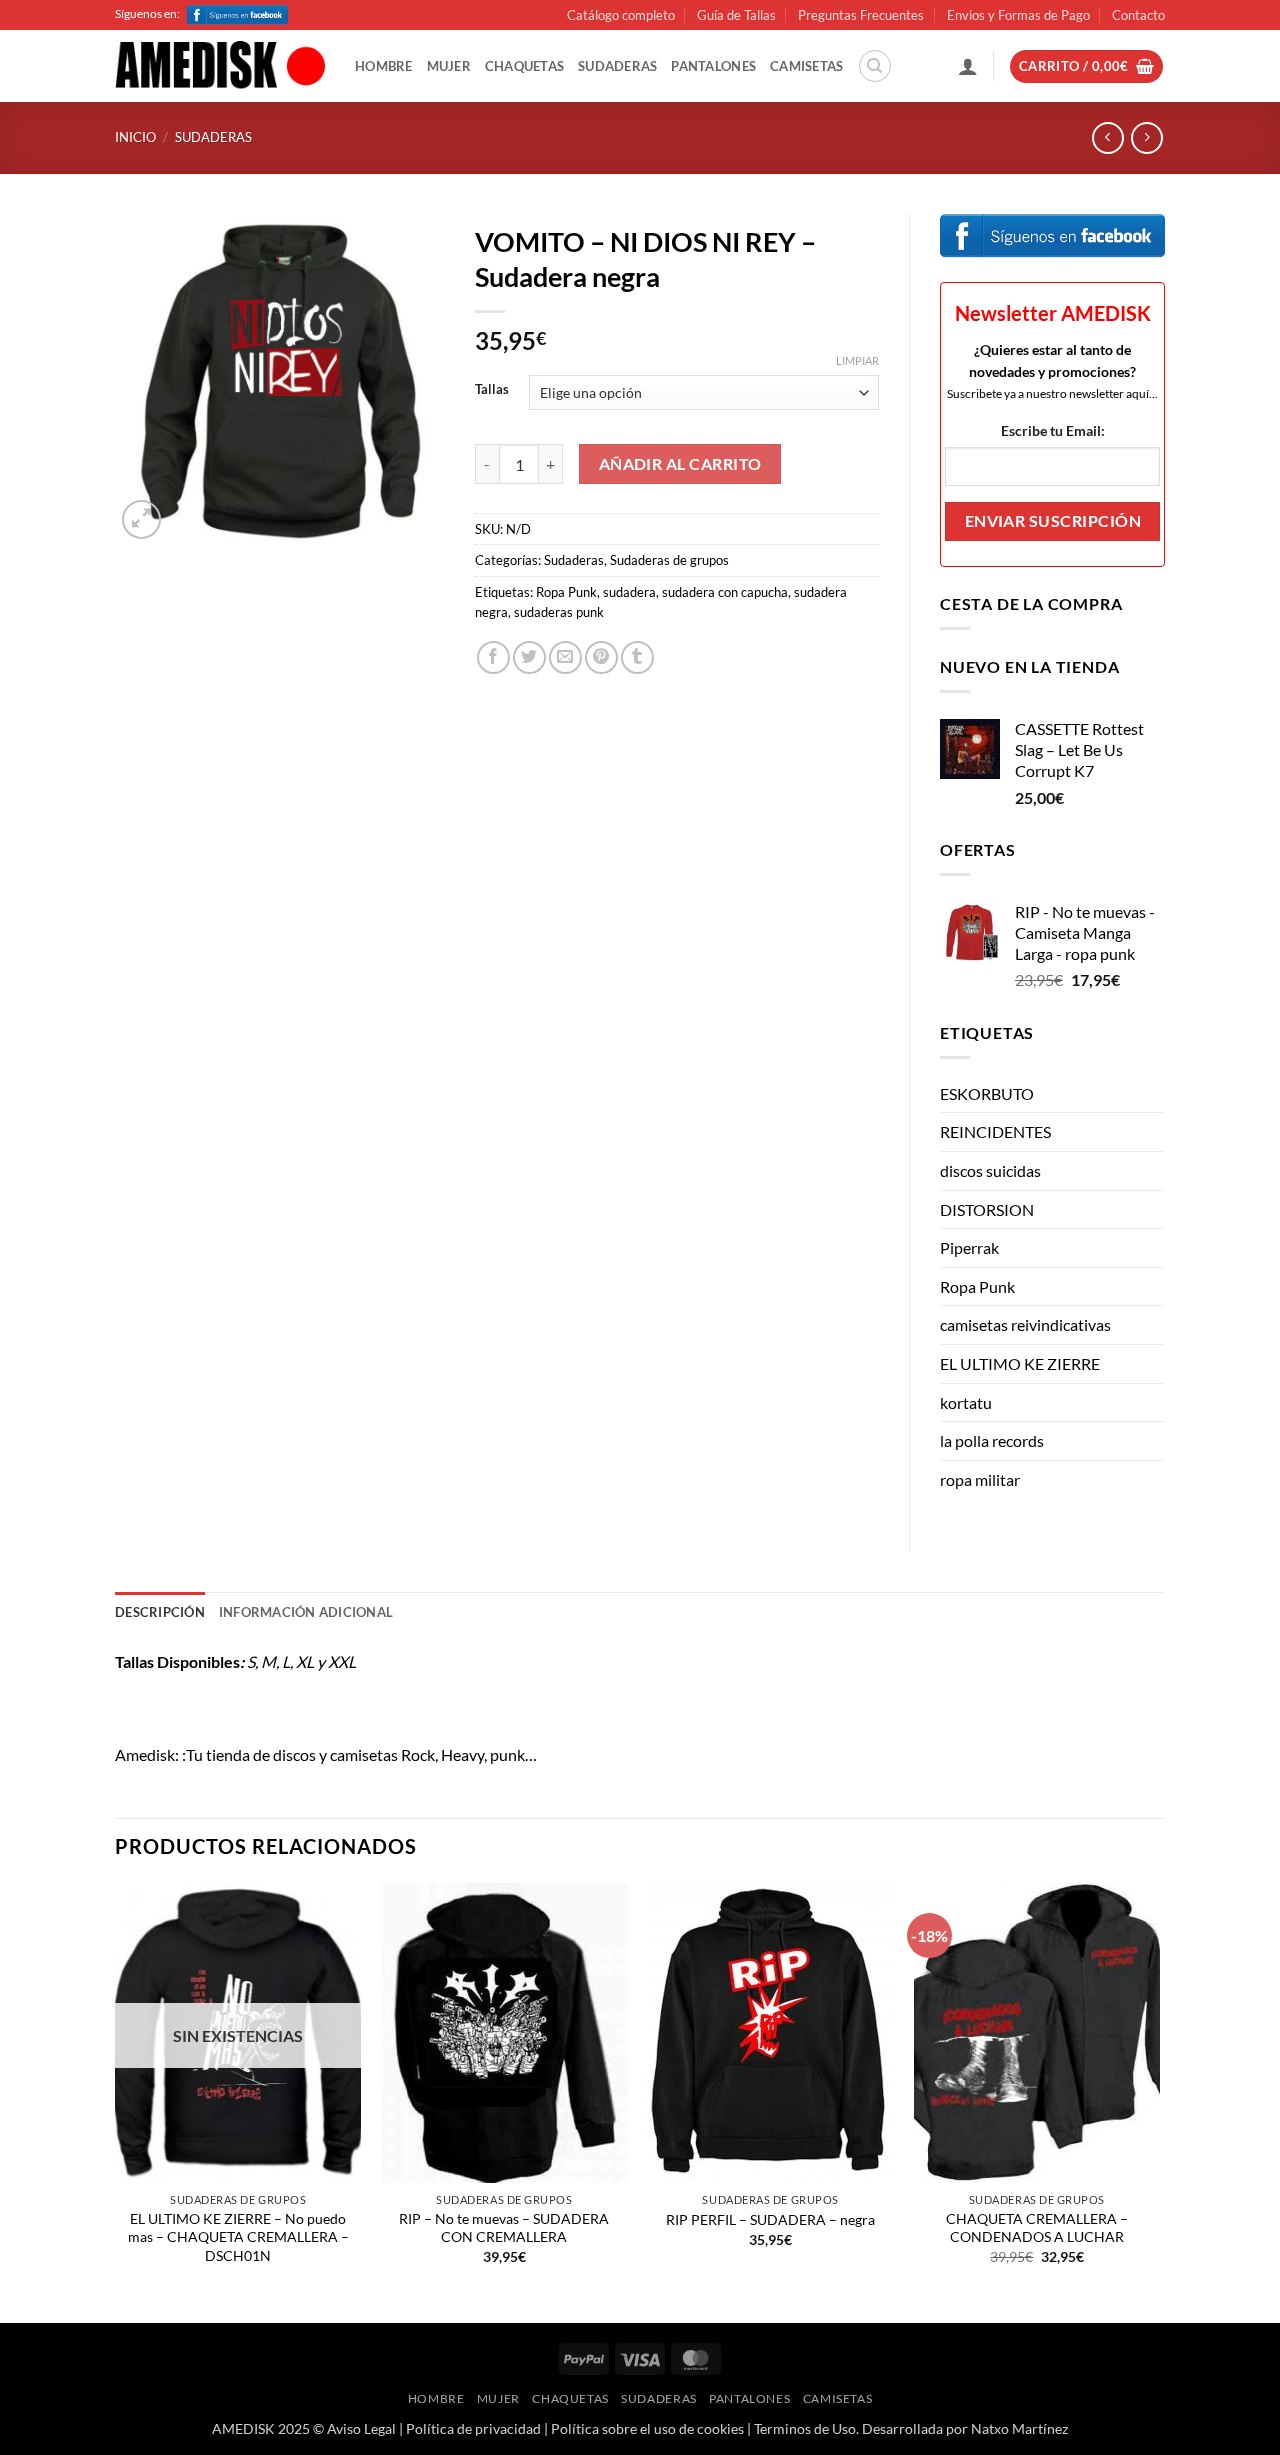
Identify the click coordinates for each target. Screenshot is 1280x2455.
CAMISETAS (806, 66)
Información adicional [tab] (306, 1612)
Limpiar (857, 360)
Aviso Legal (361, 2428)
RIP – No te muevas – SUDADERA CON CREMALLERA (504, 2228)
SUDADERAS (617, 66)
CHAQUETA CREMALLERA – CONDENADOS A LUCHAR (1037, 2228)
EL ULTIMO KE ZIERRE (1020, 1363)
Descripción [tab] (160, 1612)
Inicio (135, 137)
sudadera (629, 592)
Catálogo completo (621, 15)
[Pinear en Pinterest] (601, 657)
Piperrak (969, 1247)
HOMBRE (384, 66)
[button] (968, 66)
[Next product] (1107, 137)
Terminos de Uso (805, 2428)
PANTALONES (713, 66)
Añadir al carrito (680, 464)
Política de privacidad (473, 2428)
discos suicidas (990, 1170)
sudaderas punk (559, 612)
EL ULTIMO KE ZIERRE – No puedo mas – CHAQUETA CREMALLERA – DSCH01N (238, 2237)
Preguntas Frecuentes (861, 15)
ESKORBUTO (987, 1093)
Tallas (492, 390)
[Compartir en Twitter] (529, 657)
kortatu (966, 1402)
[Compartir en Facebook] (493, 657)
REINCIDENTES (995, 1131)
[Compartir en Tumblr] (637, 657)
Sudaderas (213, 137)
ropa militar (980, 1479)
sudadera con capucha (725, 592)
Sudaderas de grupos (669, 560)
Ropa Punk (566, 592)
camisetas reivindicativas (1025, 1324)
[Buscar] (875, 66)
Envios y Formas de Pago (1018, 15)
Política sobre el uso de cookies (647, 2428)
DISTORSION (987, 1209)
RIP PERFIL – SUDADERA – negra (770, 2219)
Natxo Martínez (1019, 2428)
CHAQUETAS (524, 66)
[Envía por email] (565, 657)
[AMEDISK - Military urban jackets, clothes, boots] (220, 67)
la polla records (992, 1440)
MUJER (449, 66)
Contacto (1138, 15)
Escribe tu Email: (1053, 430)
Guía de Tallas (736, 15)
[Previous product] (1146, 137)
